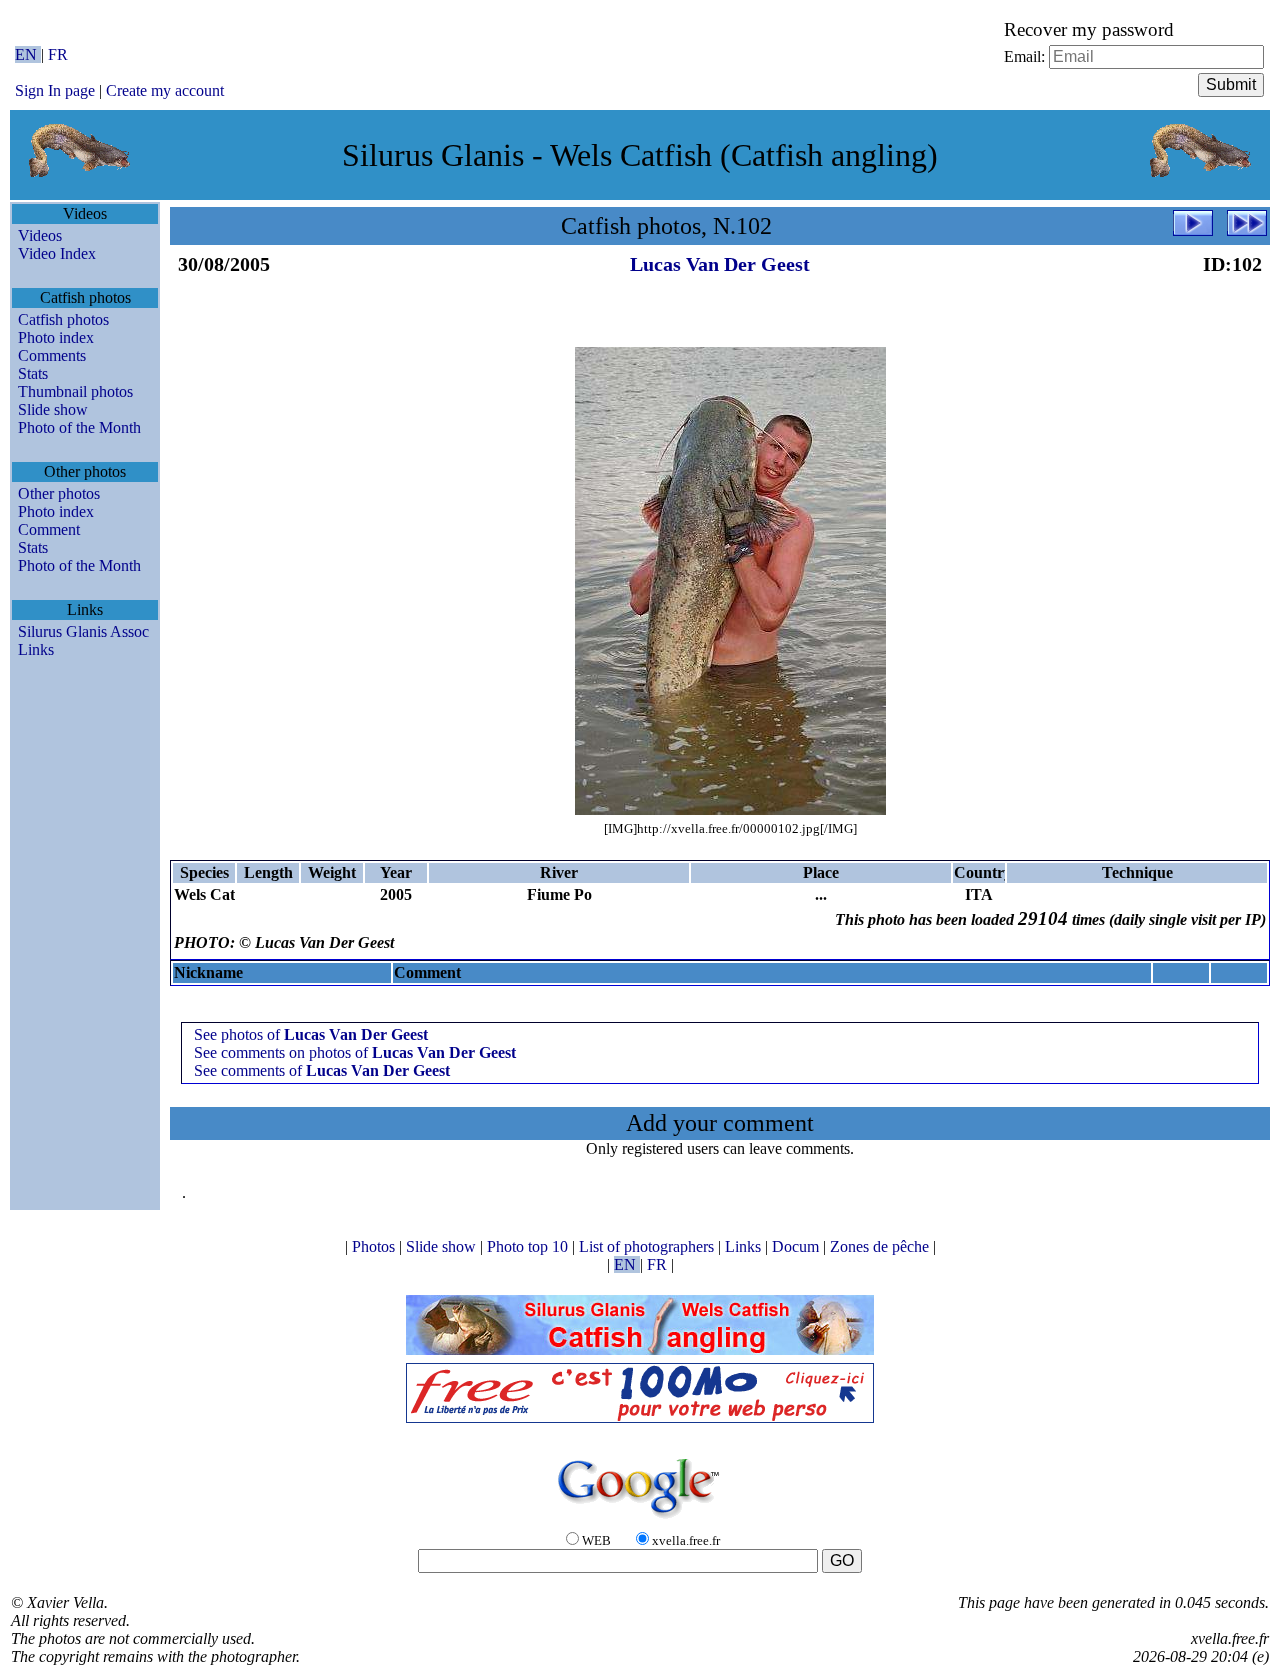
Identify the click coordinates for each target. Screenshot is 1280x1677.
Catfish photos (63, 319)
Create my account (165, 90)
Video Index (57, 253)
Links (36, 649)
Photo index (56, 337)
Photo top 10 (529, 1246)
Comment (49, 529)
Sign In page (55, 90)
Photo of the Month (79, 427)
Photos (375, 1246)
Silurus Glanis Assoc (83, 631)
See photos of (311, 1034)
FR (58, 54)
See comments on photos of (355, 1052)
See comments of (322, 1070)
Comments (52, 355)
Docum (797, 1246)
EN (28, 54)
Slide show (53, 409)
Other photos (59, 493)
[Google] (640, 1519)
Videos (40, 235)
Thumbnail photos (75, 391)
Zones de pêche (881, 1246)
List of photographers (648, 1246)
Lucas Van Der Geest (720, 264)
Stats (33, 373)
